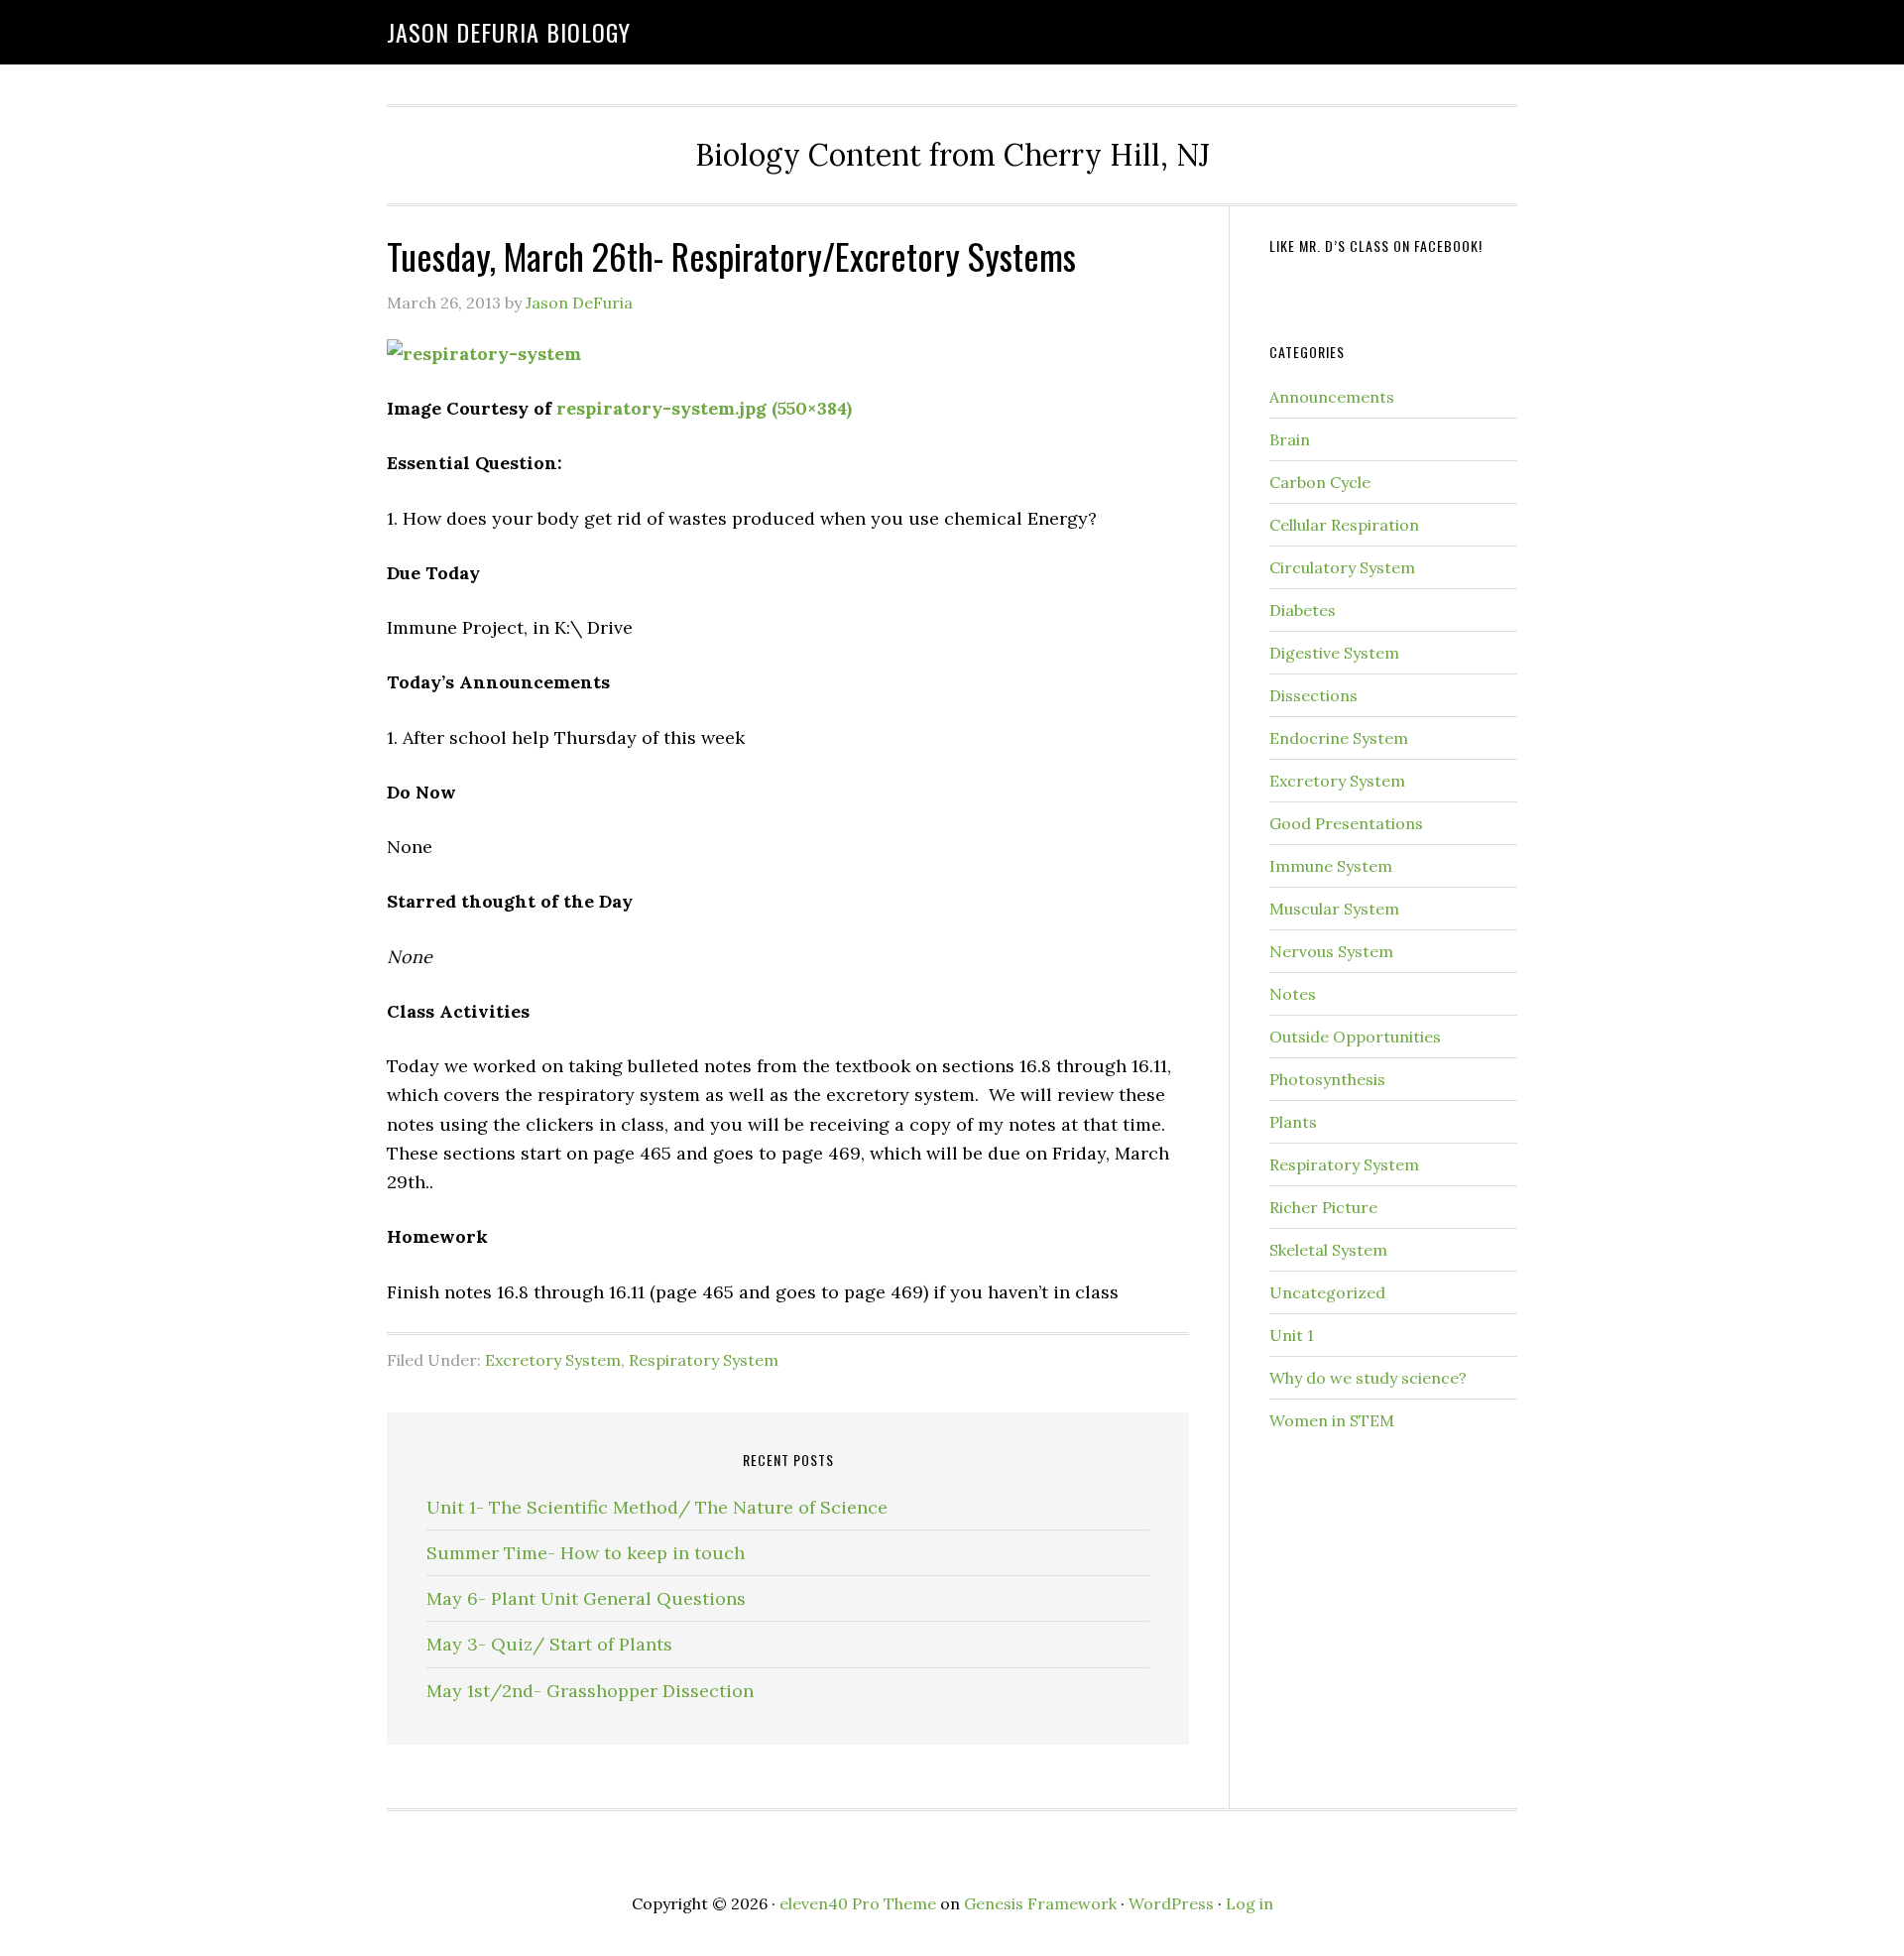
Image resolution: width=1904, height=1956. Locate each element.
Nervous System (1331, 951)
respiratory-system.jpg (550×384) (704, 408)
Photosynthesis (1327, 1079)
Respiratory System (704, 1360)
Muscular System (1334, 909)
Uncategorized (1327, 1292)
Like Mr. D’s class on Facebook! (1376, 245)
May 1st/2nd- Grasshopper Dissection (590, 1691)
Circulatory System (1342, 567)
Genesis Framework (1040, 1903)
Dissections (1313, 695)
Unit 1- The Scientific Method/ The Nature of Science (657, 1507)
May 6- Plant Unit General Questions (586, 1598)
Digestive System (1334, 653)
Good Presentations (1346, 823)
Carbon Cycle (1320, 482)
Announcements (1332, 397)
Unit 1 (1292, 1335)
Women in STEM (1332, 1420)
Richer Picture (1323, 1207)
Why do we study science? (1368, 1378)
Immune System (1331, 866)
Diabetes (1303, 610)
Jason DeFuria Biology (509, 32)
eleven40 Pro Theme (858, 1903)
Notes (1293, 994)
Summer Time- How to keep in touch (586, 1553)
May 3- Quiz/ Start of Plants (549, 1644)
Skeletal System (1328, 1250)
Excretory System (553, 1360)
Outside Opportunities (1355, 1037)
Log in (1249, 1903)
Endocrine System (1339, 738)
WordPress (1171, 1903)
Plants (1293, 1122)
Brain (1290, 439)
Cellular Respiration (1344, 525)
